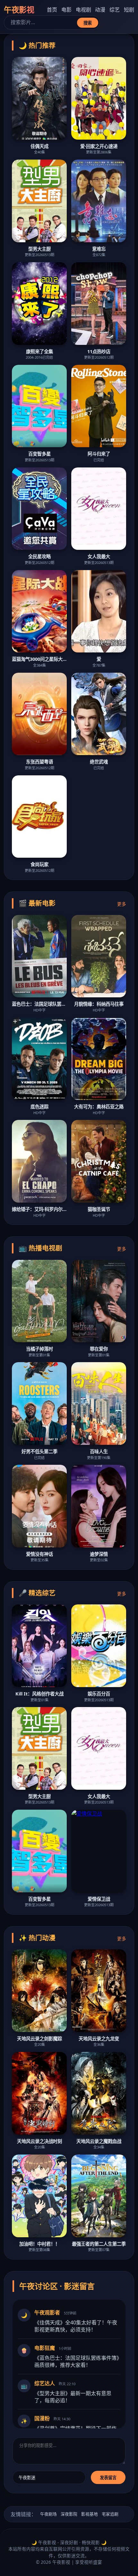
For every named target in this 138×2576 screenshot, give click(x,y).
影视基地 (90, 2514)
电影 (66, 10)
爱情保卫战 (99, 1899)
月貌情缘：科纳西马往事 (99, 1004)
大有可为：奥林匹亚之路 (99, 1107)
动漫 (100, 10)
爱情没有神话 (39, 1554)
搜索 (88, 23)
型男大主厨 (39, 249)
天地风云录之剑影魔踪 (39, 2039)
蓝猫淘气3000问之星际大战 (39, 659)
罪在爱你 (99, 1349)
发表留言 (108, 2478)
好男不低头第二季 (39, 1451)
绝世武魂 (99, 762)
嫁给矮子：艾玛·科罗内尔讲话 (39, 1209)
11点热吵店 (99, 351)
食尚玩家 (39, 864)
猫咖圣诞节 (99, 1209)
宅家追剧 (110, 2514)
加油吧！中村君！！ (39, 2244)
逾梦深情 (99, 1554)
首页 (52, 10)
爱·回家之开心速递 (99, 146)
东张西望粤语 (39, 762)
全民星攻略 (39, 556)
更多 (122, 904)
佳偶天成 (39, 146)
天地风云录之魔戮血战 (99, 2141)
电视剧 (83, 10)
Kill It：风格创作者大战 (39, 1694)
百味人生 (99, 1451)
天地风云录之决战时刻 (39, 2141)
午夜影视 (19, 9)
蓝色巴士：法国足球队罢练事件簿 (39, 1004)
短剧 (129, 10)
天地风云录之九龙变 (99, 2039)
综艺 (115, 10)
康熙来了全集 (39, 351)
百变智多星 (39, 454)
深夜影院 (69, 2514)
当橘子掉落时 (39, 1349)
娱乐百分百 (99, 1694)
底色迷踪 (39, 1107)
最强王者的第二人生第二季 (99, 2244)
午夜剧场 (48, 2514)
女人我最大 (99, 556)
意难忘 (99, 249)
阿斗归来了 (99, 454)
